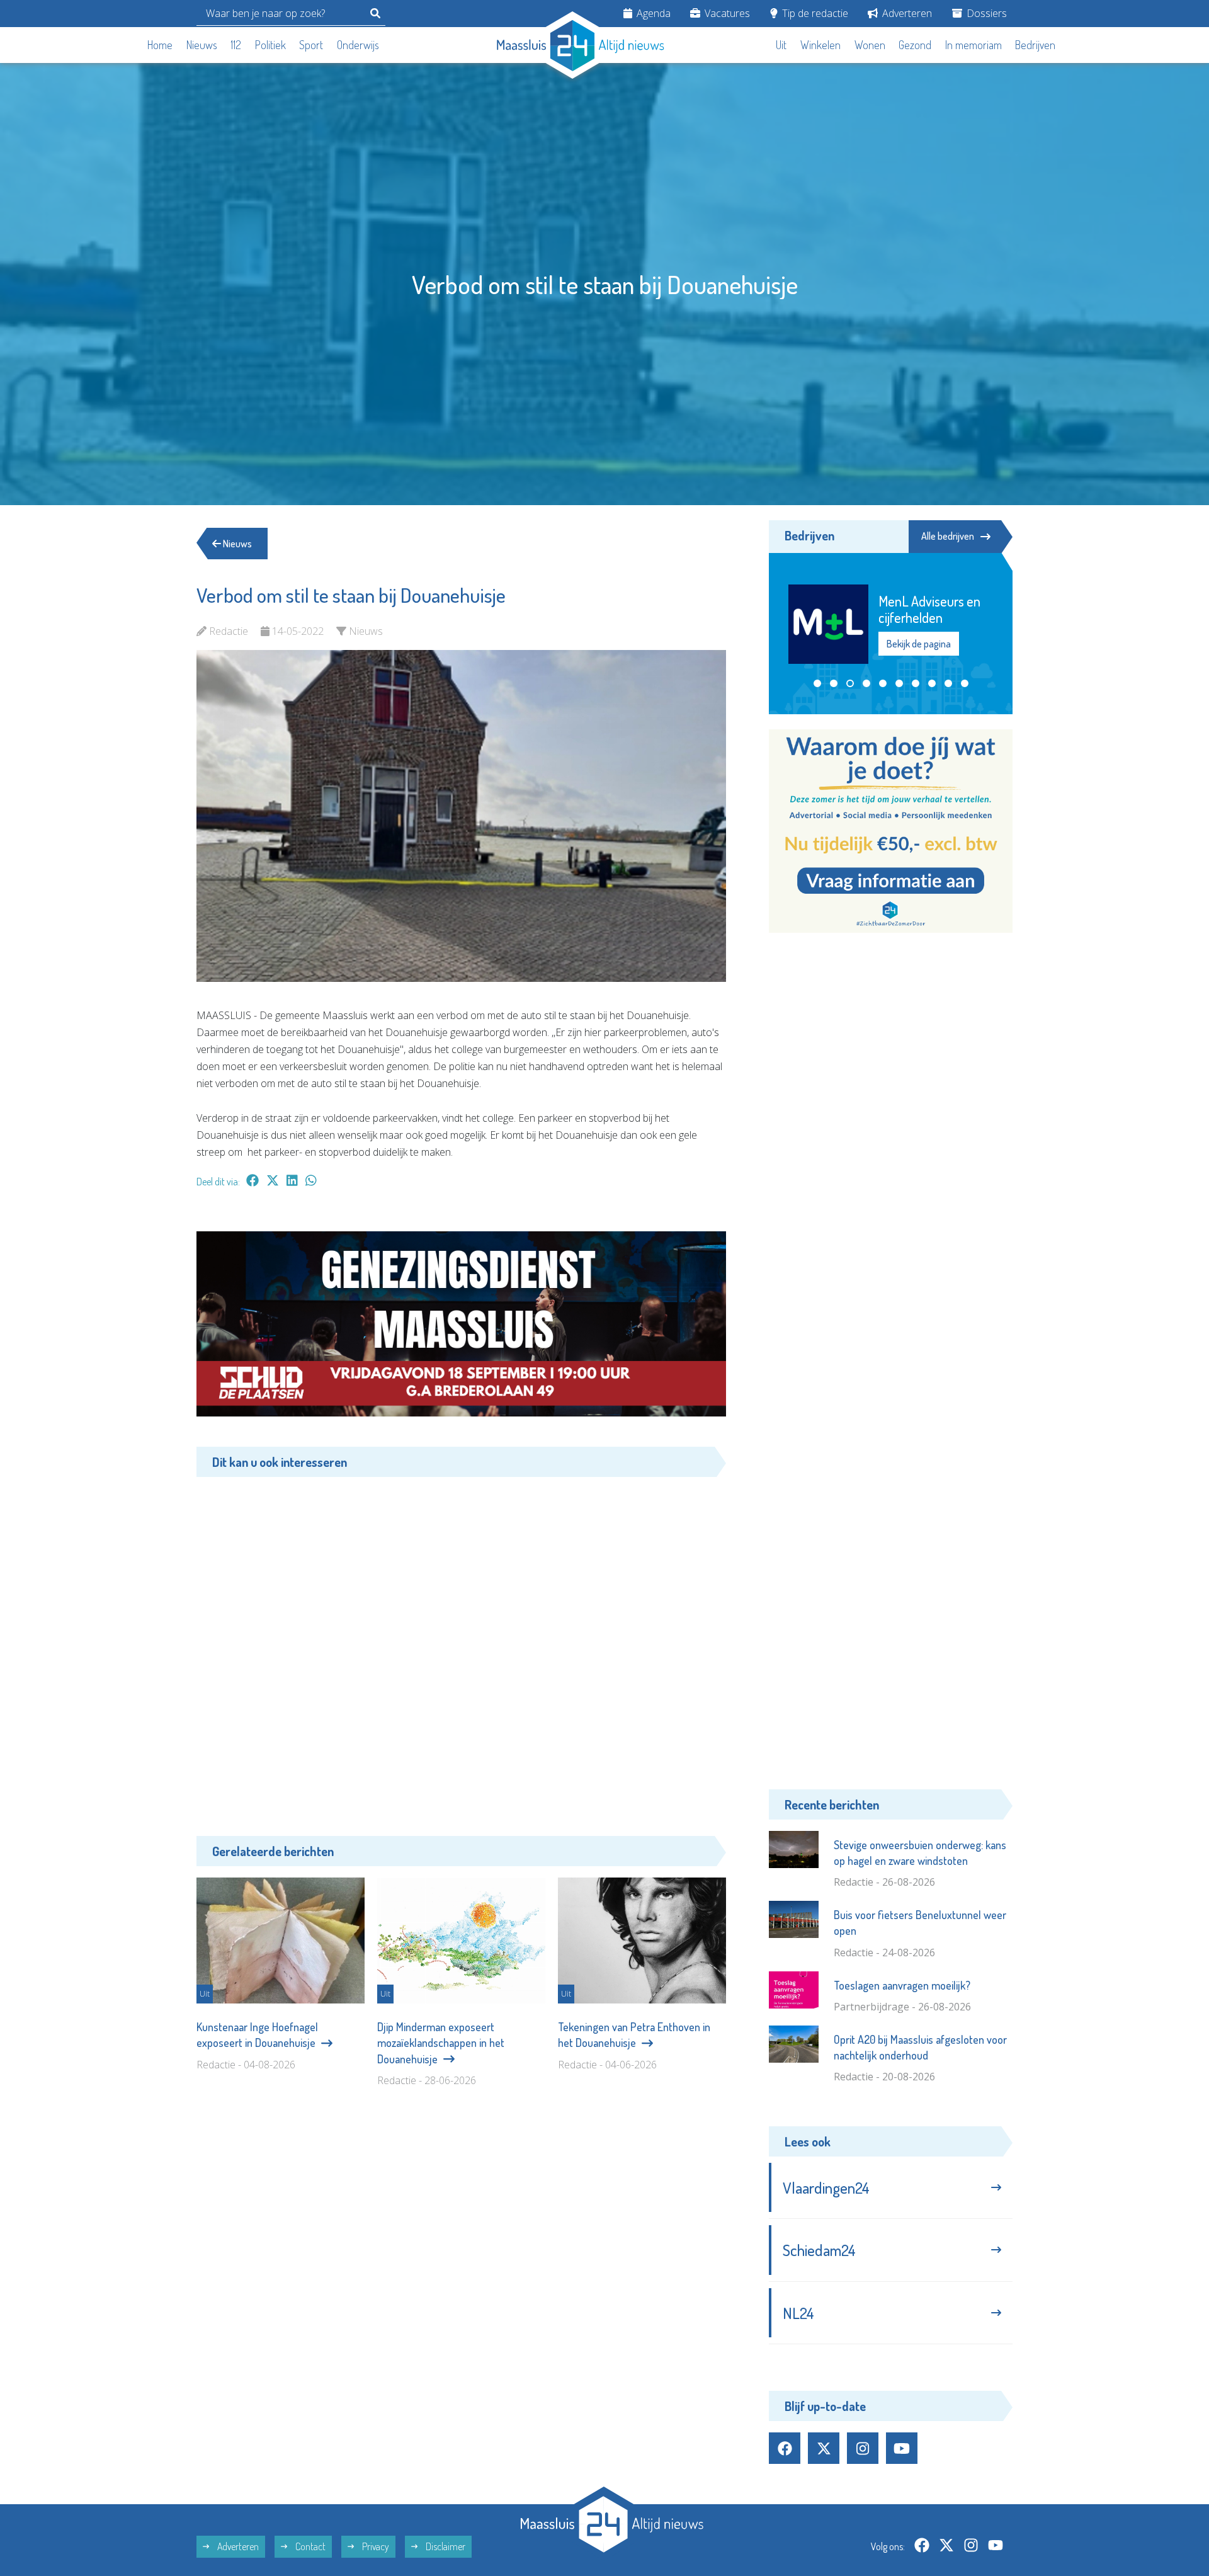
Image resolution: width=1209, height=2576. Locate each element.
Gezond (915, 45)
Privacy (375, 2546)
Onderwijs (358, 45)
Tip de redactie (814, 13)
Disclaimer (445, 2546)
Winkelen (820, 45)
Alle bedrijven (948, 536)
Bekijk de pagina (918, 644)
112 (236, 45)
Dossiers (985, 13)
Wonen (870, 45)
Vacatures (726, 13)
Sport (311, 45)
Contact (309, 2546)
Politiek (270, 45)
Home (160, 45)
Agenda (652, 13)
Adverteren (906, 13)
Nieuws (202, 45)
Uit (781, 45)
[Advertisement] (461, 1647)
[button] (817, 683)
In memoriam (973, 45)
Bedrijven (1035, 45)
